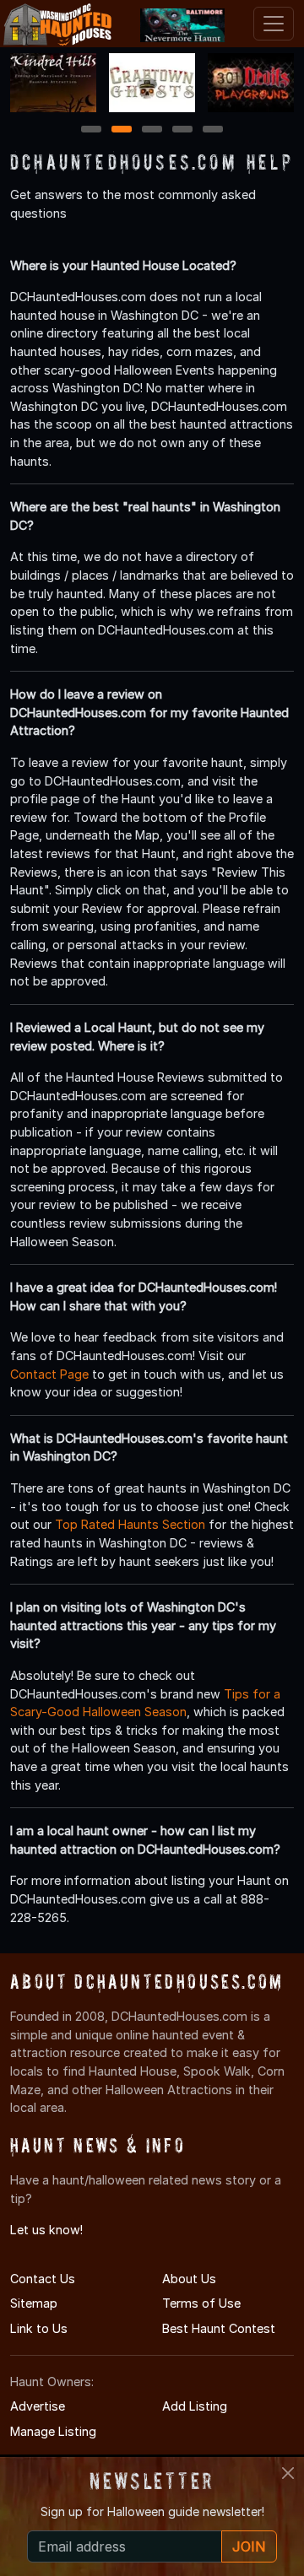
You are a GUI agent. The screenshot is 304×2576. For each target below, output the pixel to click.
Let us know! (46, 2230)
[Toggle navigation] (274, 24)
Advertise (38, 2406)
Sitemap (34, 2303)
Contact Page (49, 1374)
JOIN (249, 2546)
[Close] (288, 2473)
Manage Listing (53, 2431)
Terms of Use (201, 2303)
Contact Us (43, 2279)
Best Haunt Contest (219, 2328)
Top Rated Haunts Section (130, 1524)
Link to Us (39, 2328)
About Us (189, 2279)
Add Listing (195, 2406)
